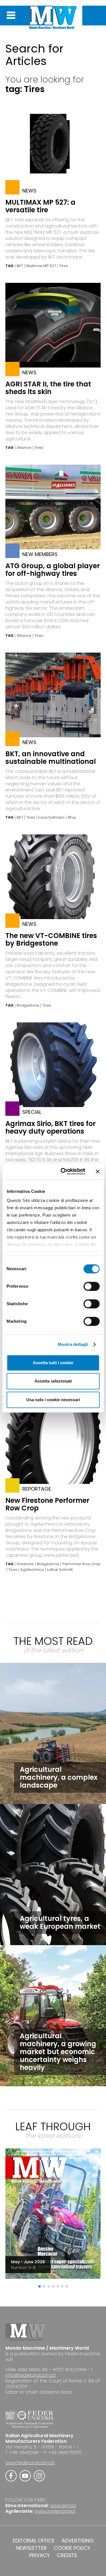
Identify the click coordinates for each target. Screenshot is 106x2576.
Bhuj (72, 817)
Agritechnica (32, 1570)
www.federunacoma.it (30, 2463)
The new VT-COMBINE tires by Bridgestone (51, 939)
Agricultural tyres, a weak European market (60, 1922)
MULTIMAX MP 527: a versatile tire (40, 206)
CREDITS (67, 2555)
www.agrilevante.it (55, 2511)
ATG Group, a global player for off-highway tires (53, 570)
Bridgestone (28, 1005)
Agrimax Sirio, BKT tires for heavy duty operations (50, 1127)
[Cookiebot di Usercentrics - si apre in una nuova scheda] (63, 1171)
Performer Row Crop (81, 1564)
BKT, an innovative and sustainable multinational (51, 758)
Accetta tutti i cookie (53, 1363)
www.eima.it (63, 2506)
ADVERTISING (78, 2541)
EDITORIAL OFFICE (34, 2541)
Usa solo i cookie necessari (53, 1400)
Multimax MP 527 (41, 266)
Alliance (24, 448)
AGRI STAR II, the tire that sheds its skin (48, 388)
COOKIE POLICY (72, 2548)
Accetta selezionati (53, 1381)
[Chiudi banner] (98, 1171)
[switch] (91, 1286)
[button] (40, 2286)
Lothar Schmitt (60, 1570)
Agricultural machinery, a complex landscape (59, 1777)
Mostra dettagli (73, 1344)
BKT (20, 266)
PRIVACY (39, 2555)
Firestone (25, 1564)
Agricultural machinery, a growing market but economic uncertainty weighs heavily (58, 2052)
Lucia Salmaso (51, 817)
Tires (63, 266)
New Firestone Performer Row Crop (47, 1504)
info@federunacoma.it (31, 2375)
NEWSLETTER (31, 2548)
